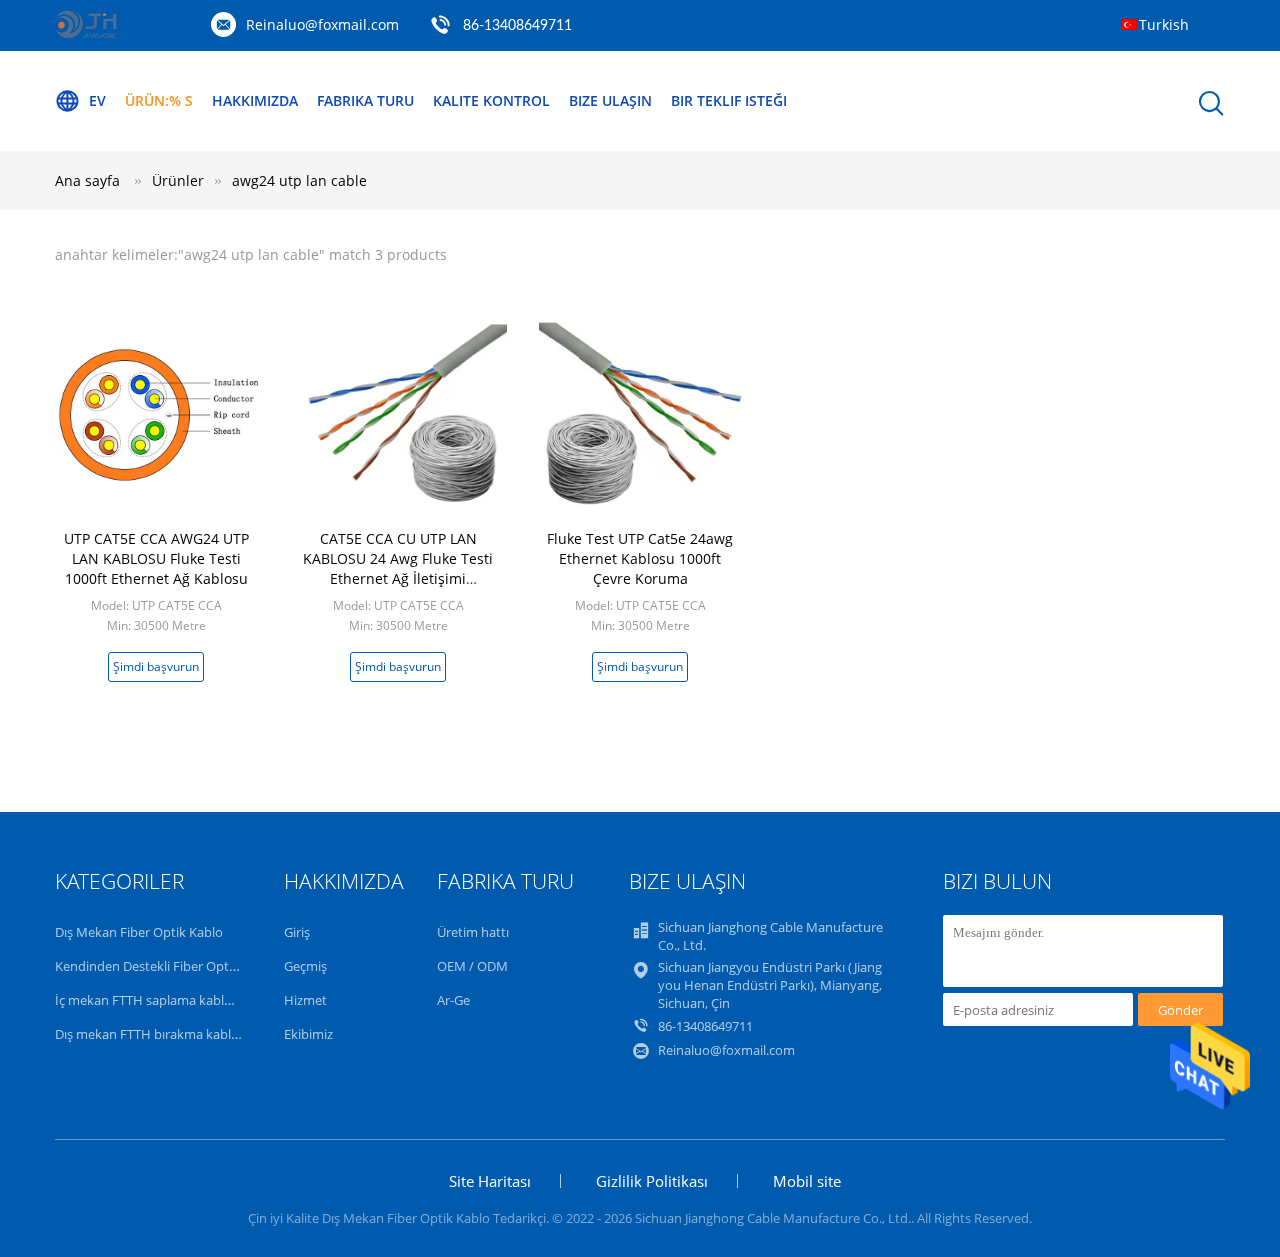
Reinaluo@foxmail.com (322, 24)
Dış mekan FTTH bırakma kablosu (154, 1034)
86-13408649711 (517, 26)
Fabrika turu (365, 100)
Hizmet (305, 1000)
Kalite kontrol (491, 100)
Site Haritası (490, 1181)
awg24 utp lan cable (299, 180)
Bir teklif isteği (729, 100)
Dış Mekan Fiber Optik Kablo (139, 932)
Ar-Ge (453, 1000)
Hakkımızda (255, 100)
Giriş (297, 932)
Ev (97, 100)
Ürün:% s (159, 100)
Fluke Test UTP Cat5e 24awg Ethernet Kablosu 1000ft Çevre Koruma (640, 558)
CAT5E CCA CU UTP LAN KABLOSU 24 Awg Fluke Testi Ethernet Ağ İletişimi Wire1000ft (398, 568)
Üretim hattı (473, 932)
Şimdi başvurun (156, 666)
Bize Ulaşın (610, 100)
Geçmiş (305, 966)
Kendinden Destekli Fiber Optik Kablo (165, 966)
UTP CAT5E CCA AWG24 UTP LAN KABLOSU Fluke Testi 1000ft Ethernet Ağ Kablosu (156, 558)
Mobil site (807, 1181)
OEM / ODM (472, 966)
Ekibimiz (308, 1034)
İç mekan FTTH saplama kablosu (150, 1000)
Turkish (1164, 24)
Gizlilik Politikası (652, 1181)
